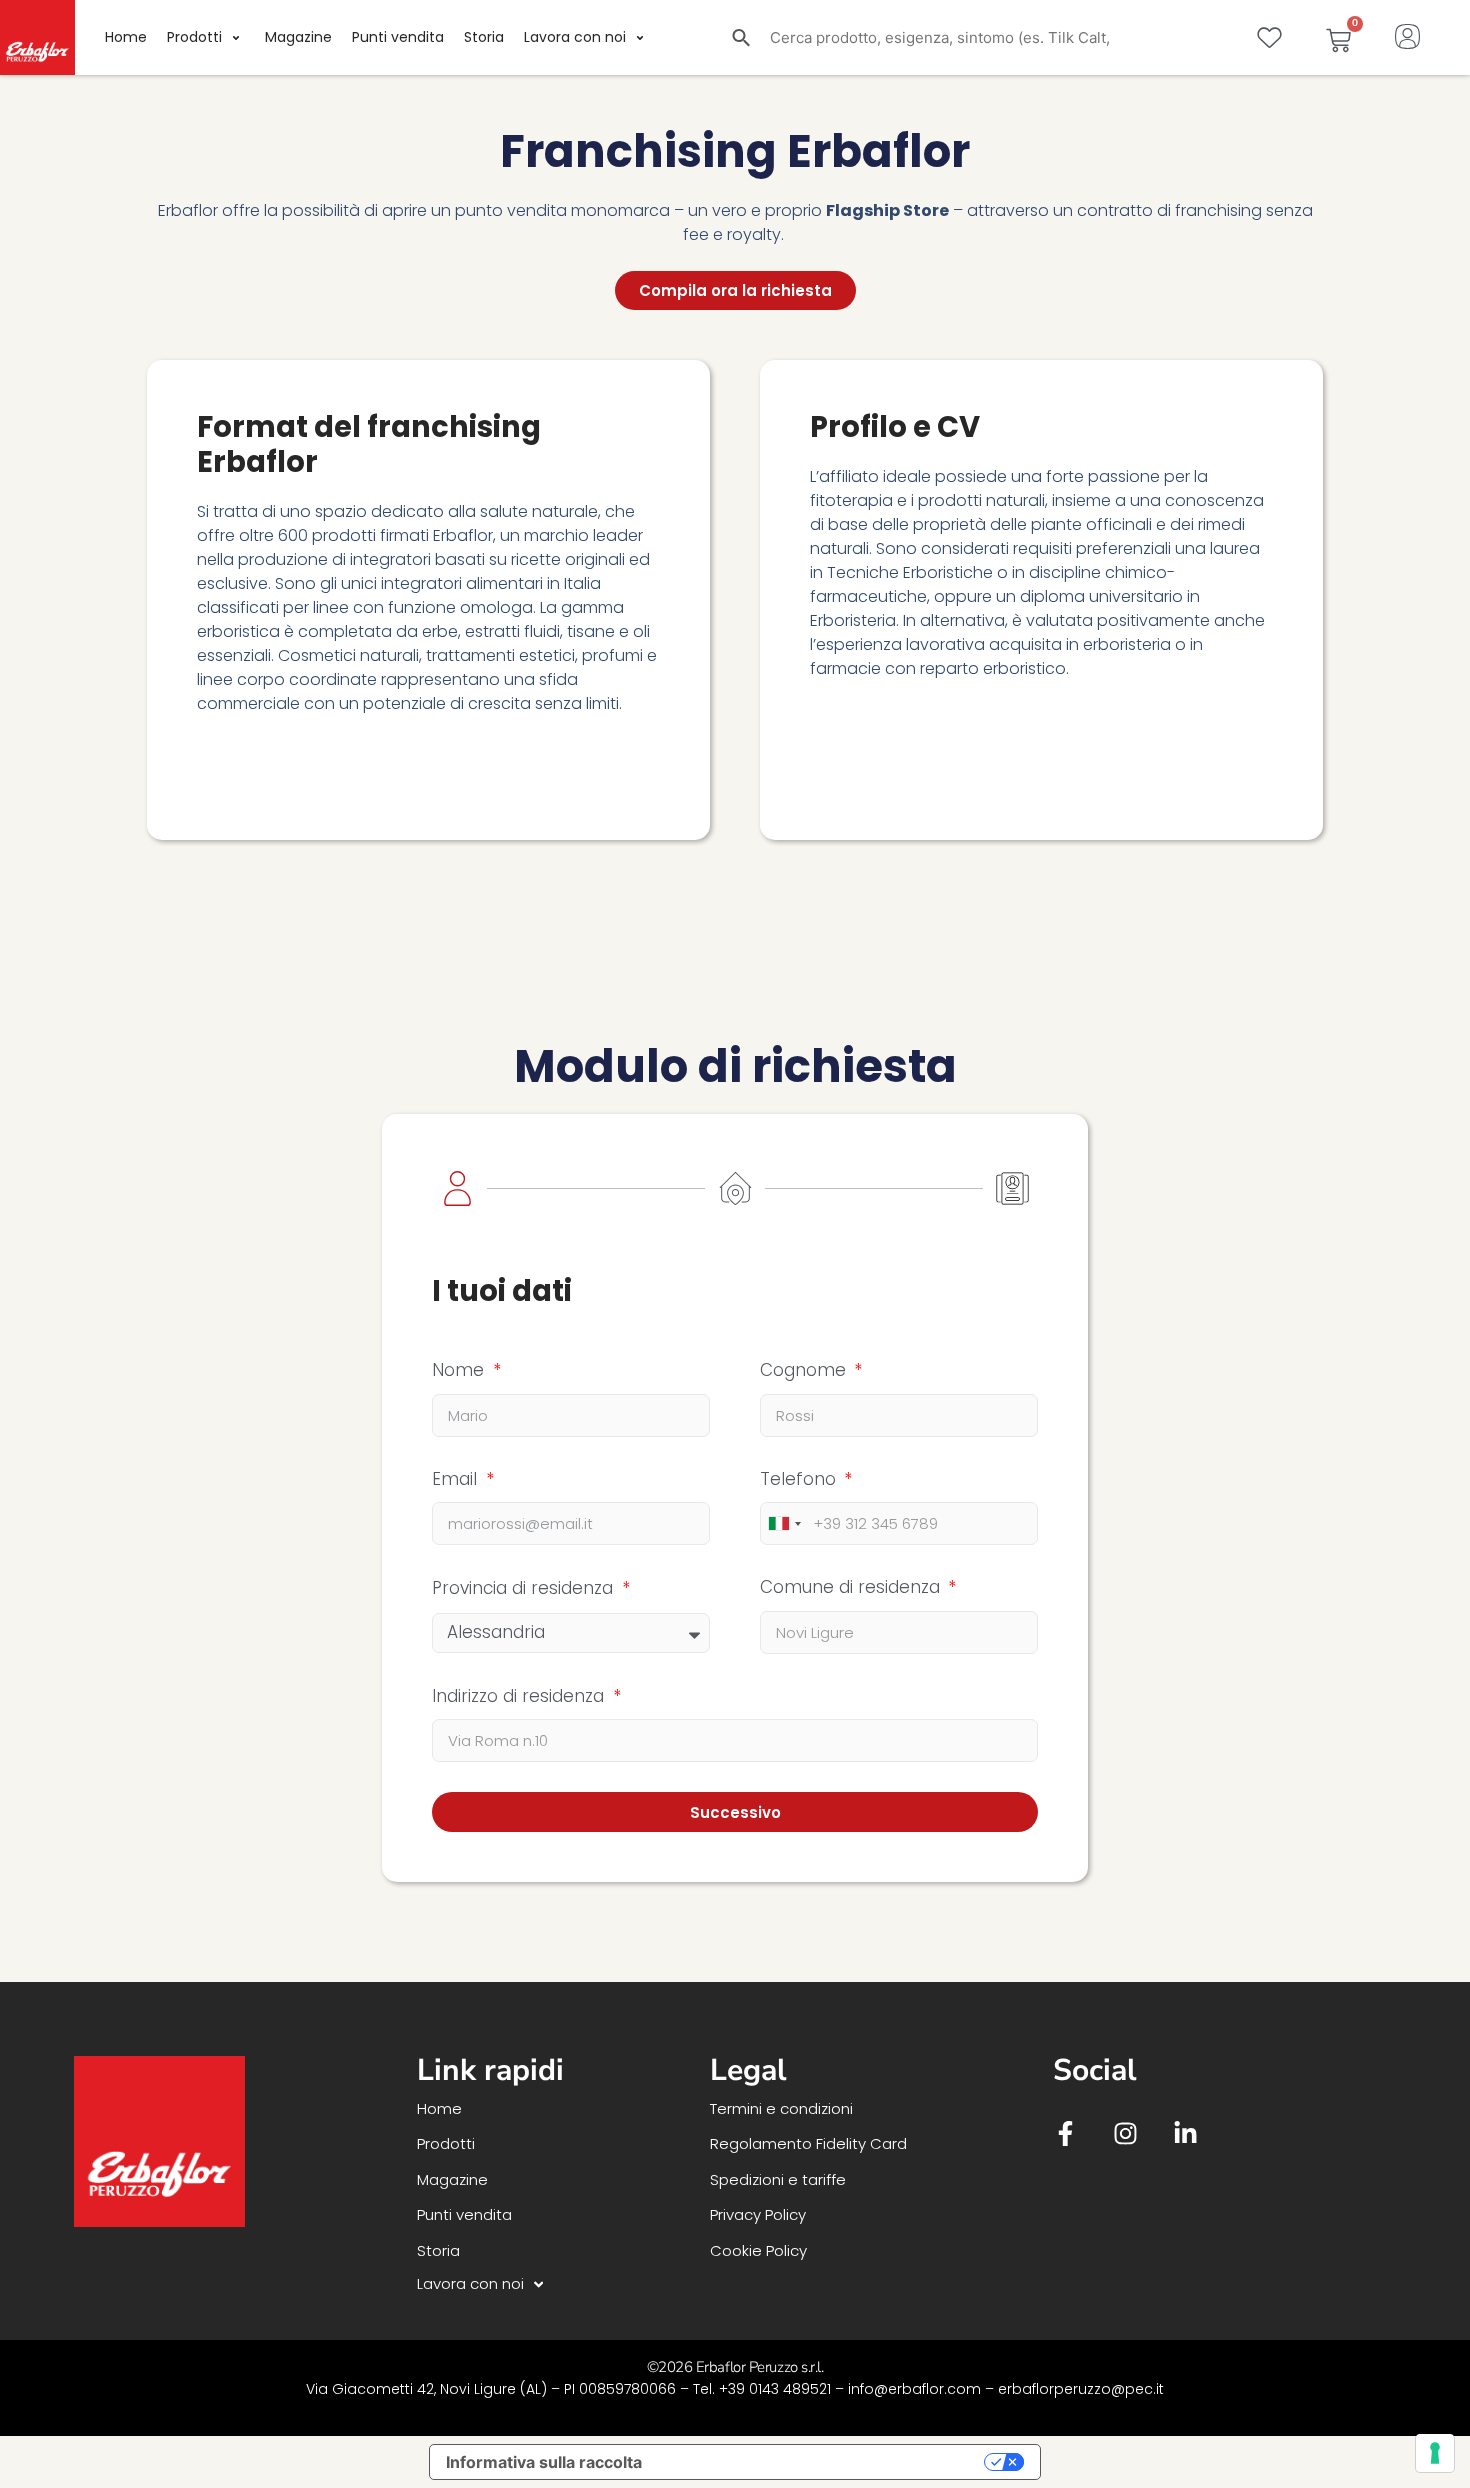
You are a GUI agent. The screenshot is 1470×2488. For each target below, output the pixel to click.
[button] (206, 37)
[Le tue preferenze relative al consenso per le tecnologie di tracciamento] (1435, 2453)
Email (457, 1479)
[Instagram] (1125, 2133)
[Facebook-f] (1065, 2133)
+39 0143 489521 (775, 2389)
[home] (37, 37)
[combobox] (784, 1523)
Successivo (735, 1812)
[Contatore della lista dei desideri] (1269, 37)
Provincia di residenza (525, 1588)
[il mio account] (1407, 34)
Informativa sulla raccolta (544, 2462)
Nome (460, 1370)
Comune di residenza (852, 1587)
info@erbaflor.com (914, 2389)
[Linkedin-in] (1185, 2133)
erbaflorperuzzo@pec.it (1081, 2389)
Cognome (805, 1370)
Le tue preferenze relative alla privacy (823, 2462)
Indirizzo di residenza (520, 1696)
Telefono (800, 1479)
